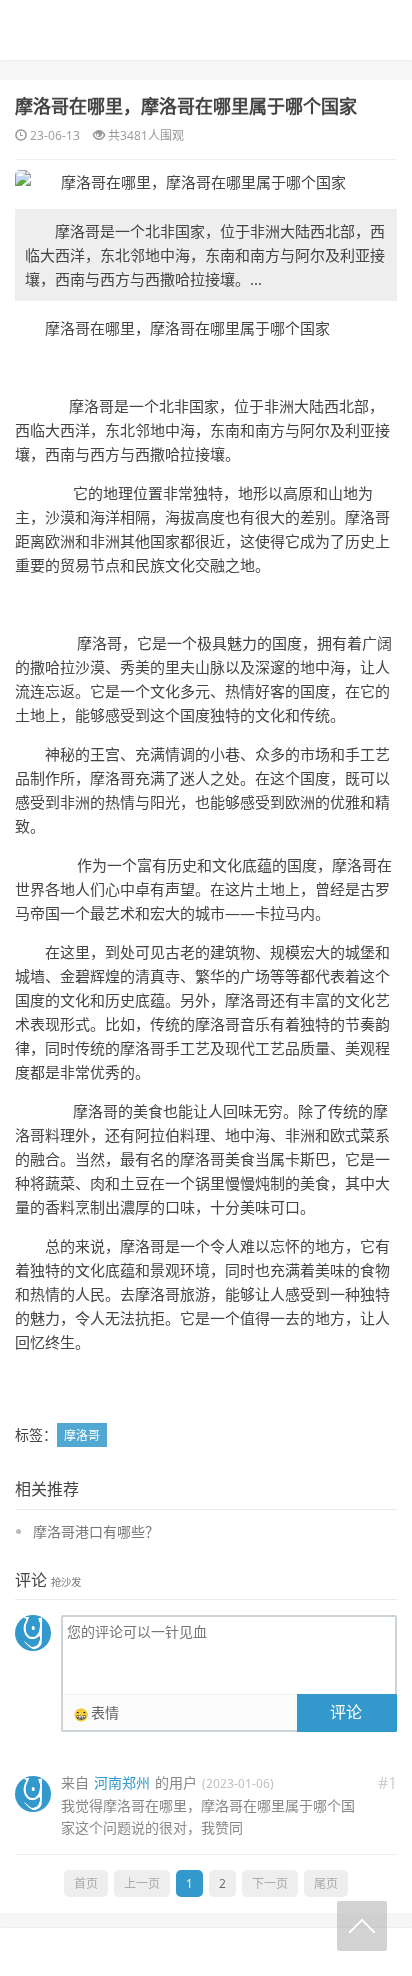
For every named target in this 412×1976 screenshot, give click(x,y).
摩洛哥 (82, 1435)
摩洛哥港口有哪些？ (96, 1531)
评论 (346, 1712)
